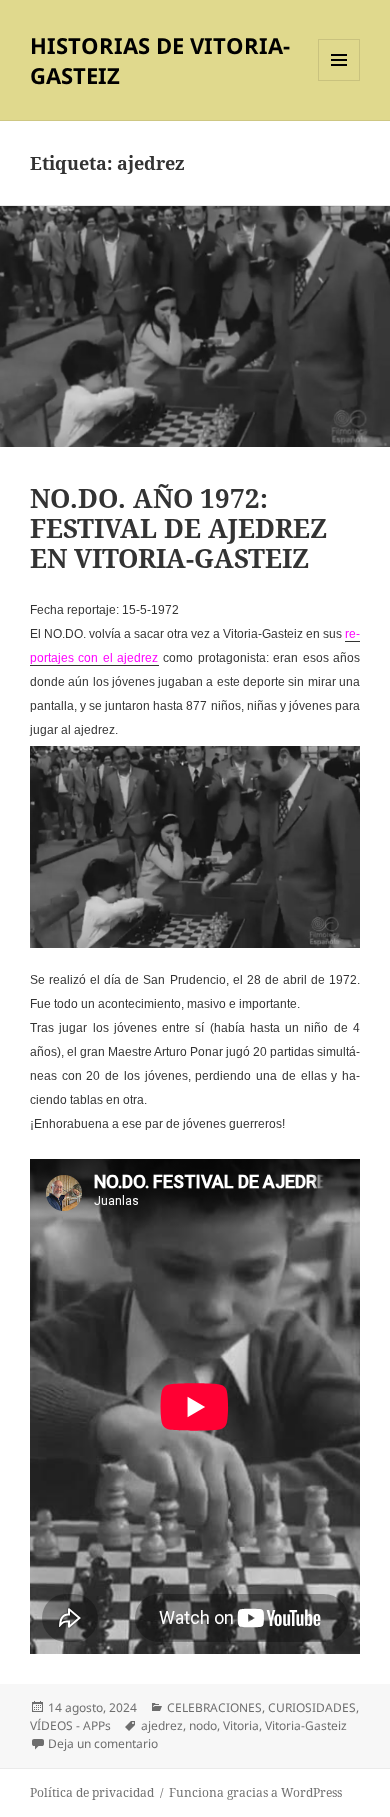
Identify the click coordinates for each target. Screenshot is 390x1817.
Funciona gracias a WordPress (255, 1792)
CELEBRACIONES (214, 1707)
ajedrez (162, 1725)
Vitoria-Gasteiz (306, 1725)
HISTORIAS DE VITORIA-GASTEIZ (160, 60)
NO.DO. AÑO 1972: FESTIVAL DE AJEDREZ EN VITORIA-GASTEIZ (178, 528)
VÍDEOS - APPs (70, 1725)
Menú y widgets (339, 80)
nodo (203, 1725)
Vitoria (241, 1725)
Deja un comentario (103, 1743)
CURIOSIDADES (312, 1707)
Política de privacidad (92, 1792)
